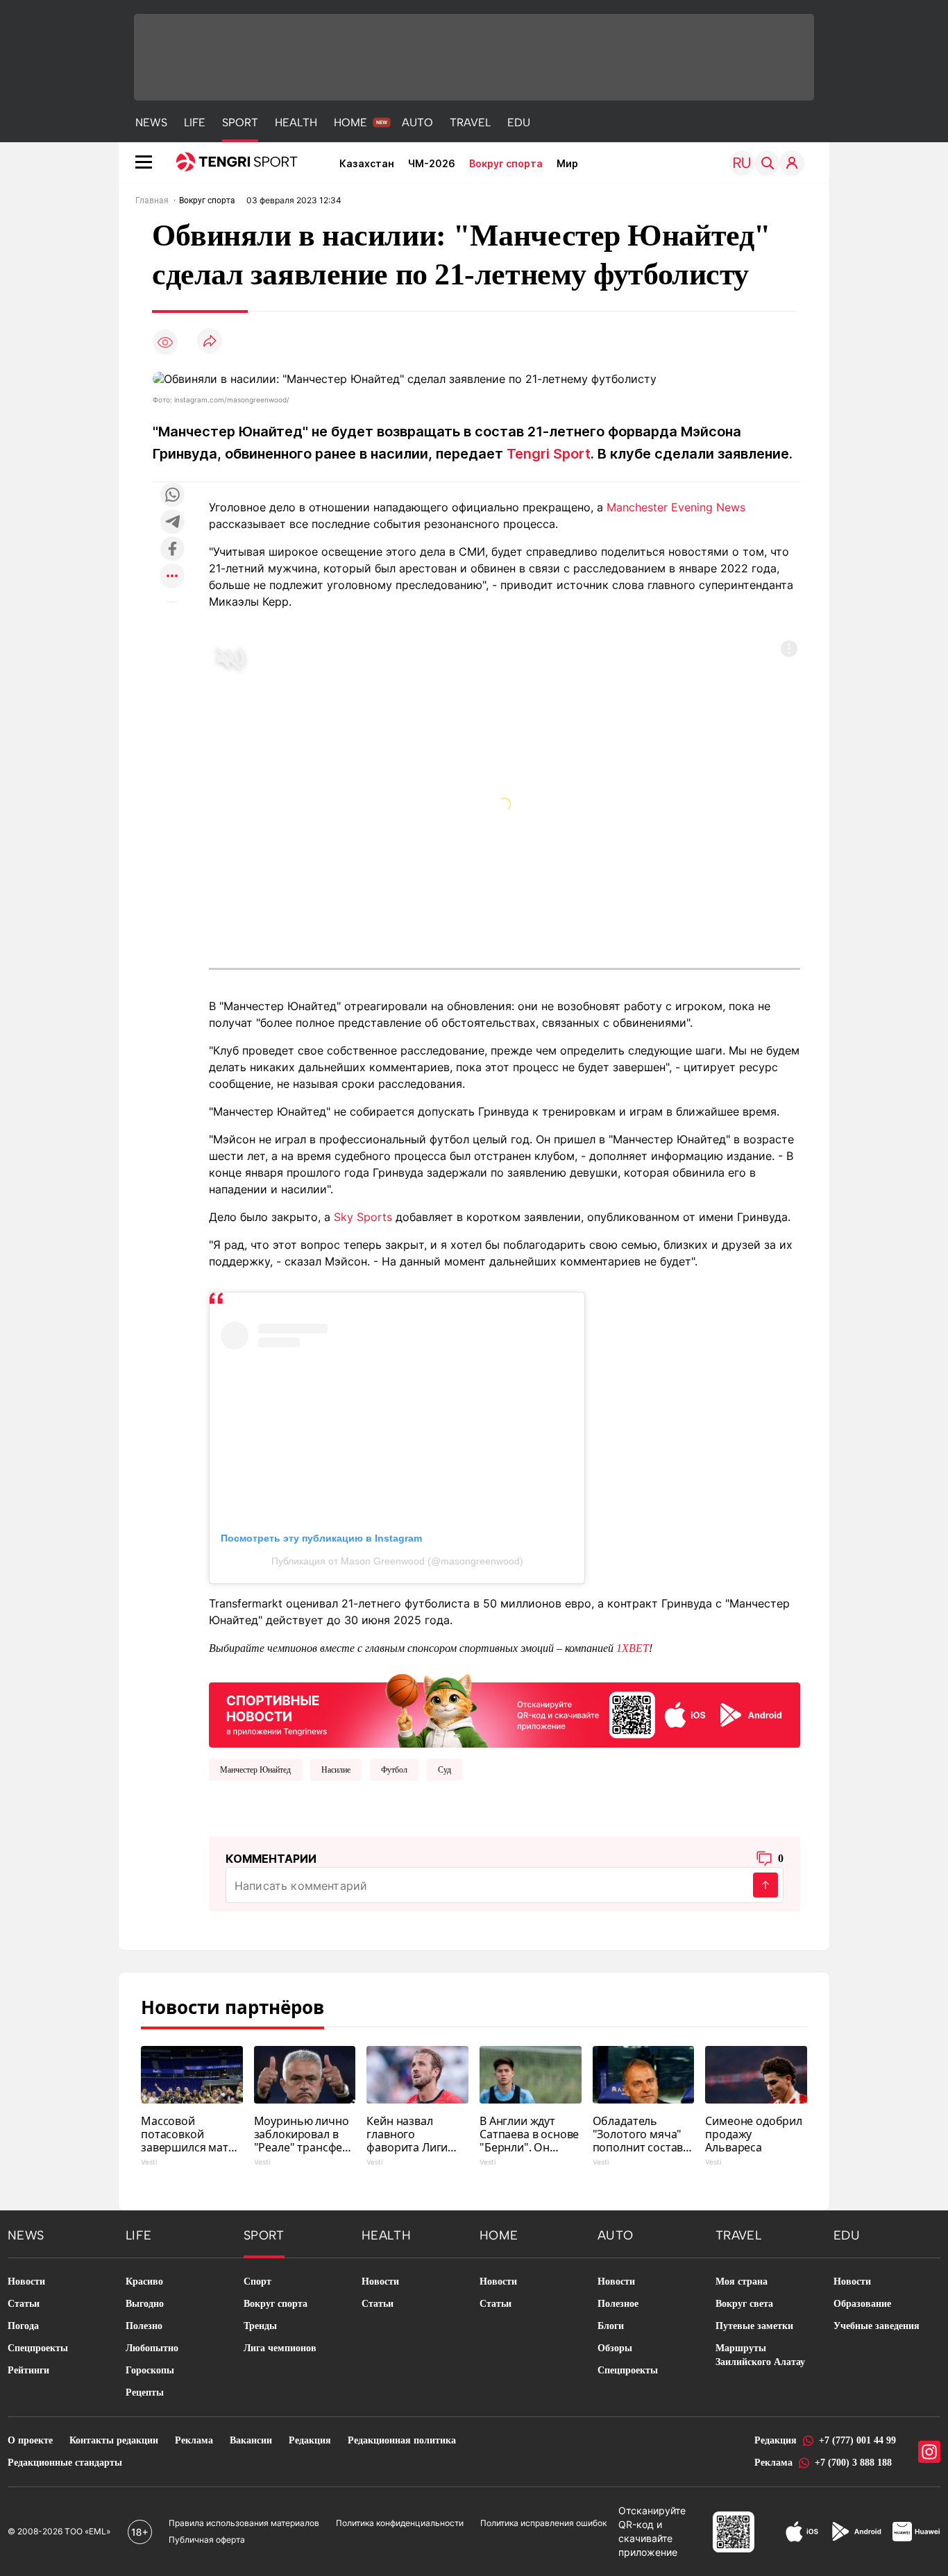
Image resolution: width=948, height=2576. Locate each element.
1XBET (633, 1648)
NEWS (151, 122)
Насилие (336, 1770)
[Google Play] (856, 2532)
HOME (350, 122)
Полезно (144, 2326)
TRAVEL (470, 122)
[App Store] (802, 2532)
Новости (26, 2281)
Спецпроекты (38, 2348)
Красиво (144, 2281)
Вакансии (251, 2440)
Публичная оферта (207, 2540)
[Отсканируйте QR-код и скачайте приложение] (505, 1708)
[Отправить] (765, 1885)
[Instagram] (929, 2452)
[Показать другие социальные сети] (172, 577)
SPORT (240, 122)
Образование (862, 2304)
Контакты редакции (114, 2440)
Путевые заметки (754, 2326)
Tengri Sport (549, 454)
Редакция (310, 2440)
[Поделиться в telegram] (172, 523)
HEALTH (296, 122)
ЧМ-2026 (432, 163)
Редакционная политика (402, 2440)
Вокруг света (744, 2304)
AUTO (417, 122)
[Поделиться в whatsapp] (172, 496)
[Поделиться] (210, 342)
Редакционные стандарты (65, 2463)
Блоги (611, 2326)
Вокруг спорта (506, 163)
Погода (23, 2326)
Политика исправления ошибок (543, 2523)
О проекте (30, 2440)
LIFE (195, 122)
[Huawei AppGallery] (916, 2532)
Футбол (394, 1770)
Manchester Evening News (676, 507)
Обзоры (615, 2348)
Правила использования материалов (244, 2523)
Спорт (257, 2281)
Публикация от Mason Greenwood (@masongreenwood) (397, 1561)
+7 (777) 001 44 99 (857, 2440)
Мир (567, 163)
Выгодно (145, 2304)
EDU (519, 122)
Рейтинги (28, 2370)
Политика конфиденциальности (400, 2523)
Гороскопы (150, 2370)
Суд (445, 1770)
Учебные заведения (877, 2326)
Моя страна (742, 2281)
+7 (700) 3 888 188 (853, 2463)
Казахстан (367, 163)
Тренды (260, 2326)
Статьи (24, 2304)
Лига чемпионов (280, 2348)
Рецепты (145, 2392)
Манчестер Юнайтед (255, 1770)
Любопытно (152, 2348)
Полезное (618, 2304)
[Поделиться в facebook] (172, 550)
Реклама (194, 2440)
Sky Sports (363, 1217)
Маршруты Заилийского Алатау (760, 2355)
